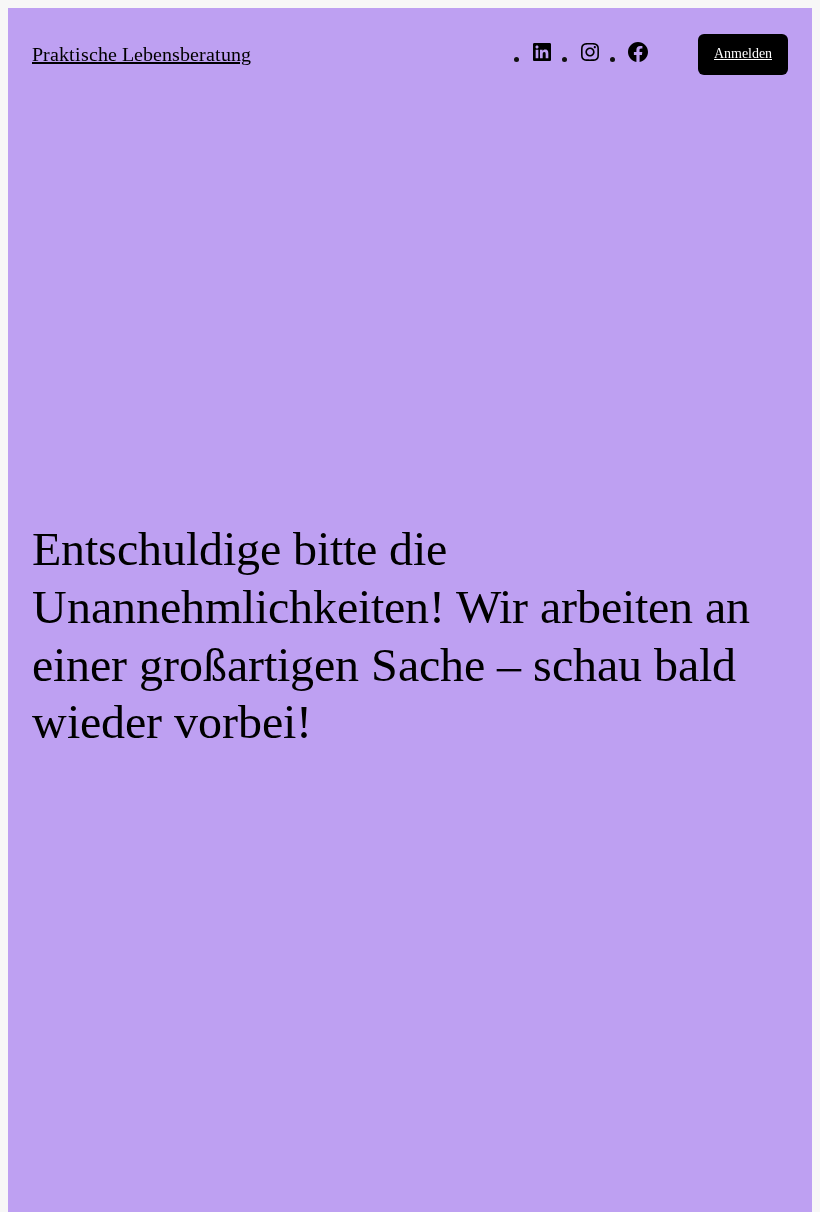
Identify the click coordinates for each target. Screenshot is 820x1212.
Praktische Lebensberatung (141, 54)
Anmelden (743, 53)
